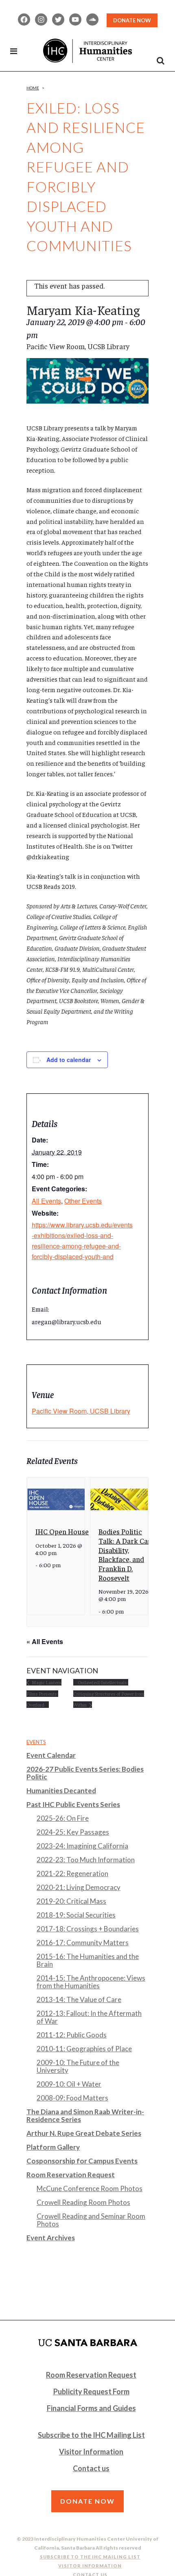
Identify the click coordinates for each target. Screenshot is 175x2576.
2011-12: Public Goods (72, 2035)
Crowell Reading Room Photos (83, 2202)
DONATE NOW (132, 20)
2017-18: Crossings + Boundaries (88, 1929)
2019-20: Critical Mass (71, 1901)
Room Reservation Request (71, 2175)
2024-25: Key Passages (73, 1832)
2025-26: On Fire (63, 1818)
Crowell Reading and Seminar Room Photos (91, 2220)
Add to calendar (69, 1060)
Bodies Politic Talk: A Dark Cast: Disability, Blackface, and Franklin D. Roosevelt (127, 1554)
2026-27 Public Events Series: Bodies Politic (85, 1773)
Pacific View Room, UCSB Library (81, 1411)
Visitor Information (91, 2452)
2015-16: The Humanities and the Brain (88, 1960)
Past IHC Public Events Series (73, 1804)
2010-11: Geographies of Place (84, 2049)
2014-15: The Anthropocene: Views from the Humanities (91, 1982)
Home (33, 88)
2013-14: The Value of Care (79, 1999)
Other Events (83, 1201)
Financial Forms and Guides (91, 2408)
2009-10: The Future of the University (78, 2066)
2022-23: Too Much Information (86, 1860)
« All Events (45, 1641)
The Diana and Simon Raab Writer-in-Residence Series (85, 2116)
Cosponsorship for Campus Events (82, 2161)
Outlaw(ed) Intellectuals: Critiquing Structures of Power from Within (109, 1694)
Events (36, 1742)
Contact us (91, 2468)
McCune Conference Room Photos (90, 2188)
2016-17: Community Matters (83, 1943)
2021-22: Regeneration (72, 1873)
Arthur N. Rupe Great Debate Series (84, 2133)
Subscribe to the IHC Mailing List (91, 2435)
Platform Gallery (53, 2147)
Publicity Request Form (91, 2391)
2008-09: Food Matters (72, 2098)
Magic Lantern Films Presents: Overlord (44, 1694)
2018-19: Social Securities (76, 1915)
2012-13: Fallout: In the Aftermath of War (89, 2017)
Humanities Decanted (61, 1791)
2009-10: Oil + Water (69, 2084)
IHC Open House (62, 1531)
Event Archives (51, 2238)
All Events (46, 1201)
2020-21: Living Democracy (79, 1887)
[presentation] (56, 1499)
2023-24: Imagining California (82, 1846)
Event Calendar (51, 1755)
